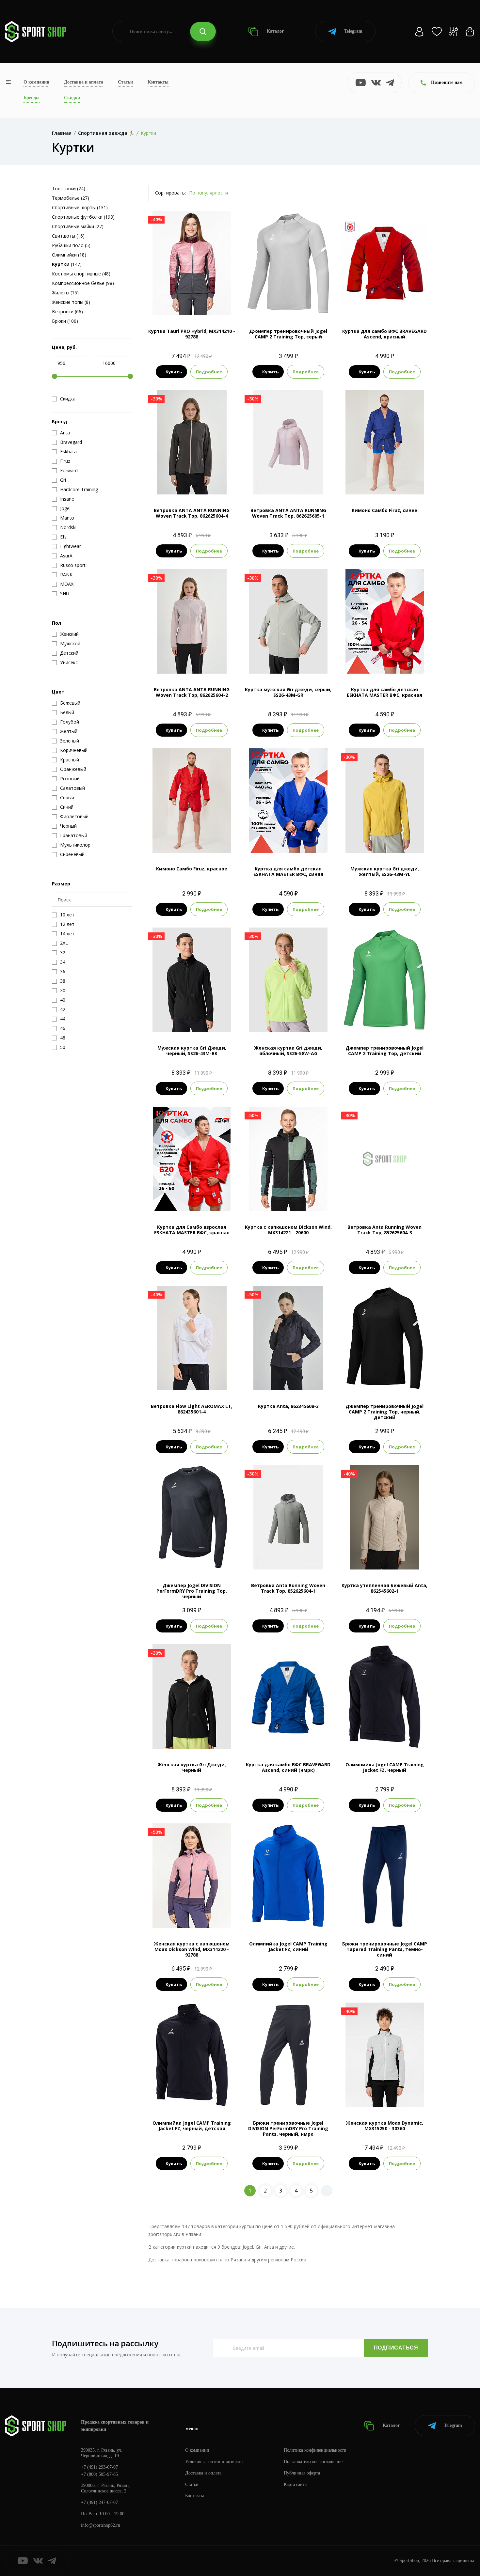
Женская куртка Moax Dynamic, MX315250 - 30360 (384, 2126)
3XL (391, 1917)
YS (198, 2096)
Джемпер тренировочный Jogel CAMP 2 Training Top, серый (288, 334)
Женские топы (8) (71, 302)
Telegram (353, 31)
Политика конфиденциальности (315, 2450)
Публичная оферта (302, 2473)
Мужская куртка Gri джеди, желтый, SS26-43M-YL (385, 871)
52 (192, 1200)
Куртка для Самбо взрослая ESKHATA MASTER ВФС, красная (192, 1230)
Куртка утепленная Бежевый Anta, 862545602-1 (384, 1588)
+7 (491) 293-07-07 (99, 2467)
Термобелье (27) (71, 198)
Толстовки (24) (69, 188)
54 (385, 304)
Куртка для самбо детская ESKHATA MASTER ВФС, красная (384, 692)
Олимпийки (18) (69, 255)
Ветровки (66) (67, 312)
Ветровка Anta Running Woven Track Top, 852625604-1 (288, 1588)
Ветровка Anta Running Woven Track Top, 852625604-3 (384, 1230)
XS (186, 304)
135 (173, 842)
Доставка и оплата (84, 82)
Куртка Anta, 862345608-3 (288, 1406)
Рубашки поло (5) (71, 245)
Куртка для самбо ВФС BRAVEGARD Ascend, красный (384, 334)
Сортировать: (170, 193)
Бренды (32, 98)
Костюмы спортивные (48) (81, 274)
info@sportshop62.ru (101, 2525)
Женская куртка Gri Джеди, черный (192, 1767)
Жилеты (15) (65, 293)
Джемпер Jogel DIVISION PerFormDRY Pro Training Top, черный (192, 1591)
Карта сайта (295, 2484)
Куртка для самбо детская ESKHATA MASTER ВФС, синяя (288, 871)
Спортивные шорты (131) (80, 207)
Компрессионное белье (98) (83, 283)
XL (294, 304)
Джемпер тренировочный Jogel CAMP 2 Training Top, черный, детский (384, 1412)
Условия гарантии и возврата (214, 2462)
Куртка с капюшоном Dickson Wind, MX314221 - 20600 (288, 1230)
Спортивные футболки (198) (83, 217)
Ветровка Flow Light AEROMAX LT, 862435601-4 (192, 1409)
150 (391, 484)
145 (198, 842)
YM (384, 1021)
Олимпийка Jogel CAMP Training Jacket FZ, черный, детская (192, 2126)
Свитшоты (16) (68, 236)
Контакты (158, 82)
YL (396, 1021)
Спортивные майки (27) (78, 226)
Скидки (72, 98)
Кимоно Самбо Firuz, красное (192, 869)
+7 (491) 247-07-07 (99, 2502)
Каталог (275, 31)
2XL (203, 1021)
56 (300, 1738)
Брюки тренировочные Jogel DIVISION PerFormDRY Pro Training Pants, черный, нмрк (288, 2128)
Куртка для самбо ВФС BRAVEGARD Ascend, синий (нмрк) (288, 1767)
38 (391, 663)
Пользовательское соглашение (313, 2462)
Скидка (68, 399)
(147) (67, 264)
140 (378, 484)
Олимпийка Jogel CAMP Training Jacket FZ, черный (385, 1767)
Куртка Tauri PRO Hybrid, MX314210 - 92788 (192, 334)
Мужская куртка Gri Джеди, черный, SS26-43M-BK (192, 1051)
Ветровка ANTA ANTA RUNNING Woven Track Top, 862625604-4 (192, 513)
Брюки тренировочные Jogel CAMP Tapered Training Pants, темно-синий (385, 1949)
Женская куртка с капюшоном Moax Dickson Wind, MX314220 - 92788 (192, 1949)
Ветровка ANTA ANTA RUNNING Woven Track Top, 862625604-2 (192, 692)
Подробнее (209, 372)
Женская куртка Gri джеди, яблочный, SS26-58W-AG (288, 1051)
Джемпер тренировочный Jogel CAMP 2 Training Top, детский (384, 1051)
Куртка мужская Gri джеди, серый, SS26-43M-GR (288, 692)
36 (288, 842)
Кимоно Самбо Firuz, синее (384, 510)
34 (379, 663)
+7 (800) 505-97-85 (99, 2474)
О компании (36, 82)
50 (180, 1200)
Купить (174, 372)
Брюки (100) (65, 321)
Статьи (125, 82)
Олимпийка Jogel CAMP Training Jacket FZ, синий (288, 1946)
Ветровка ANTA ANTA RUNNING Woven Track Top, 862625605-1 (288, 513)
